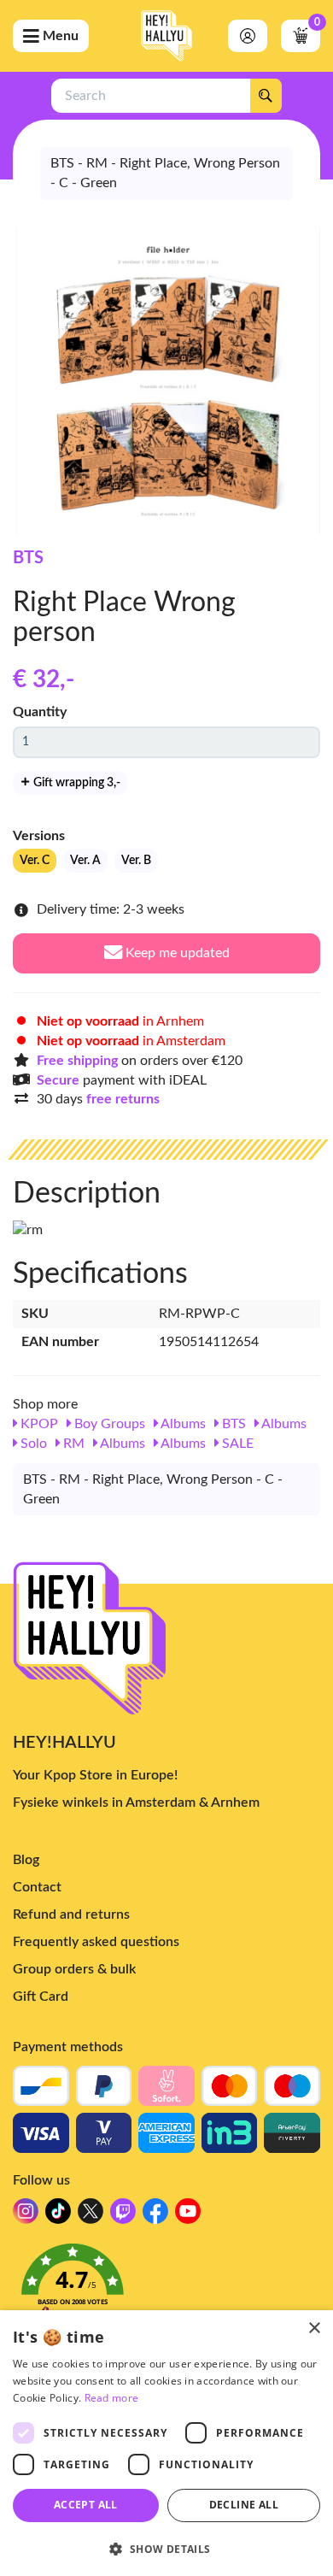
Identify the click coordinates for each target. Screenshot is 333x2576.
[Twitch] (123, 2216)
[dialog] (166, 2443)
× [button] (314, 2329)
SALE (236, 1444)
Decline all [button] (244, 2505)
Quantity (40, 712)
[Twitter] (91, 2216)
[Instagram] (26, 2216)
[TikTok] (58, 2216)
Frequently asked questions (96, 1942)
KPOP (38, 1424)
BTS (28, 558)
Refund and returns (71, 1914)
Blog (26, 1860)
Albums (182, 1424)
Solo (32, 1444)
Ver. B (136, 861)
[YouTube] (188, 2216)
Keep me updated (176, 953)
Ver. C (35, 861)
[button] (166, 2291)
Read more (112, 2398)
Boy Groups (108, 1424)
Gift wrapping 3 (76, 783)
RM (72, 1444)
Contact (37, 1887)
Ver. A (85, 861)
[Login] (248, 36)
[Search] (266, 96)
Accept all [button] (86, 2505)
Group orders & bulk (74, 1969)
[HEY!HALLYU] (166, 36)
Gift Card (41, 1997)
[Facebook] (155, 2216)
